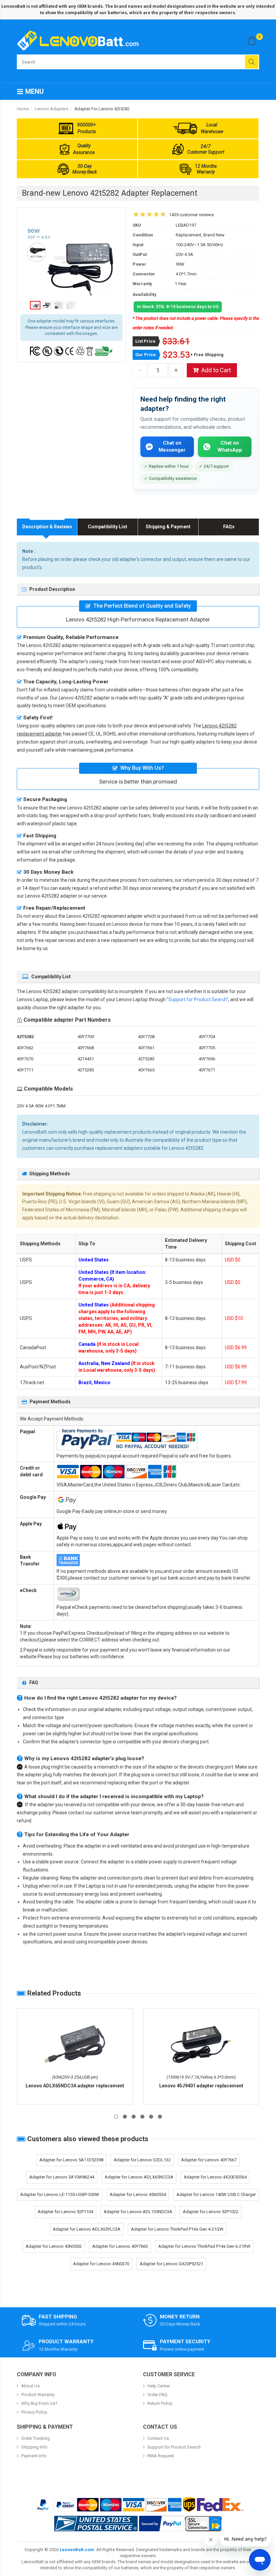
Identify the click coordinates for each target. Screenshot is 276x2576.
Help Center (159, 2386)
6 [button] (160, 2117)
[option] (71, 259)
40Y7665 (146, 1070)
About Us (30, 2386)
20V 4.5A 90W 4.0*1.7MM (41, 1106)
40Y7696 (207, 1059)
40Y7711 (25, 1070)
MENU (34, 91)
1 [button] (116, 2117)
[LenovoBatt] (80, 40)
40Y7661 (146, 1048)
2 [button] (125, 2117)
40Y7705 (207, 1048)
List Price (145, 341)
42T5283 (146, 1059)
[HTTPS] (203, 2524)
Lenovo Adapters (51, 109)
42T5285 (86, 1070)
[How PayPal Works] (161, 2524)
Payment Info (34, 2456)
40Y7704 (207, 1037)
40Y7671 (207, 1070)
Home (23, 109)
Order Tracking (36, 2438)
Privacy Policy (34, 2412)
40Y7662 (25, 1048)
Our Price (146, 355)
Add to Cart (216, 370)
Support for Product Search (197, 999)
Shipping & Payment (168, 527)
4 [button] (142, 2117)
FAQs (229, 527)
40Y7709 (86, 1037)
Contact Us (158, 2438)
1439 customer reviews (191, 215)
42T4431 (86, 1059)
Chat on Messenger (172, 446)
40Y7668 (86, 1048)
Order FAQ (157, 2395)
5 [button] (151, 2117)
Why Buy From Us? (39, 2403)
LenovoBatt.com (77, 2550)
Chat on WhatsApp (230, 446)
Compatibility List (108, 527)
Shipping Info (34, 2447)
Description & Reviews (47, 527)
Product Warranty (38, 2395)
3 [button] (134, 2117)
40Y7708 (146, 1037)
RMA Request (161, 2456)
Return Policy (160, 2403)
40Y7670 (25, 1059)
